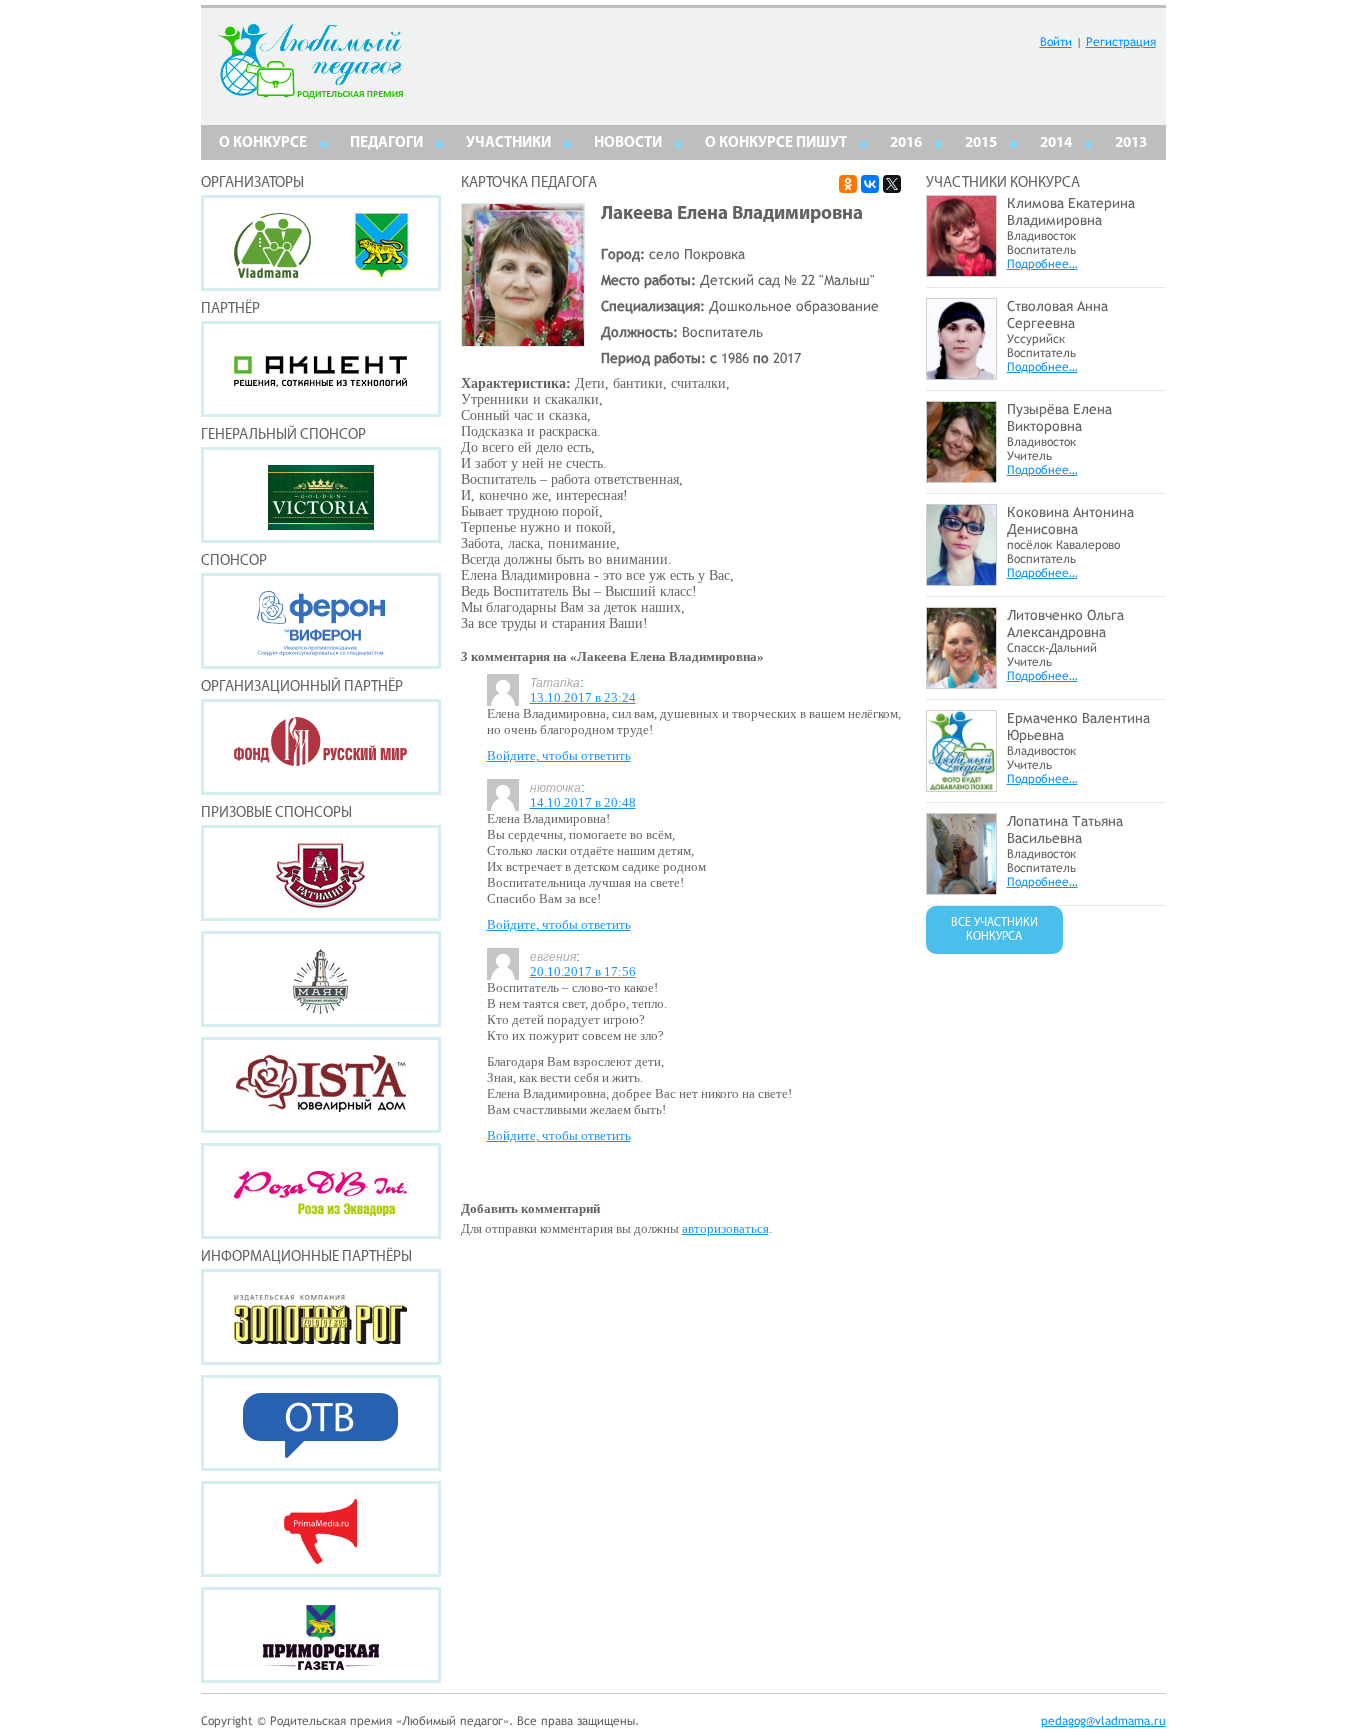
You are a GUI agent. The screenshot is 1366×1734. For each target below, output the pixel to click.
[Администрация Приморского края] (381, 272)
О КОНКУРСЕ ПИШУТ (776, 143)
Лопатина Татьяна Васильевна (1065, 829)
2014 (1056, 143)
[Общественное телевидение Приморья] (321, 1423)
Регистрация (1121, 42)
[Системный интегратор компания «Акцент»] (321, 369)
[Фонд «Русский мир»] (321, 747)
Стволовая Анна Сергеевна (1057, 314)
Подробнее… (1042, 264)
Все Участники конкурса (994, 930)
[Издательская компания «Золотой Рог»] (321, 1317)
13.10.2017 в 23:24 (583, 697)
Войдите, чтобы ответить (559, 755)
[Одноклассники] (848, 184)
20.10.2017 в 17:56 (583, 971)
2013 (1131, 143)
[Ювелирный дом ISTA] (321, 1085)
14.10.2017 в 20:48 (583, 802)
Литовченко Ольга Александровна (1065, 623)
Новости (628, 143)
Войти (1056, 42)
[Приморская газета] (321, 1635)
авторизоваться (725, 1228)
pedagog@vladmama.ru (1103, 1721)
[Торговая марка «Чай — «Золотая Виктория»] (321, 495)
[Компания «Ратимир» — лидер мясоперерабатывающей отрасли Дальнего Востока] (321, 873)
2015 (981, 143)
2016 (906, 143)
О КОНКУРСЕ (263, 143)
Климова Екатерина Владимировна (1071, 211)
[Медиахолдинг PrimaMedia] (321, 1529)
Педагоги (386, 143)
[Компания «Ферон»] (321, 621)
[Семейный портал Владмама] (272, 272)
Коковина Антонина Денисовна (1070, 520)
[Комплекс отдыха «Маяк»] (321, 979)
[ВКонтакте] (870, 184)
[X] (892, 184)
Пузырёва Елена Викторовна (1059, 417)
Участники (508, 143)
